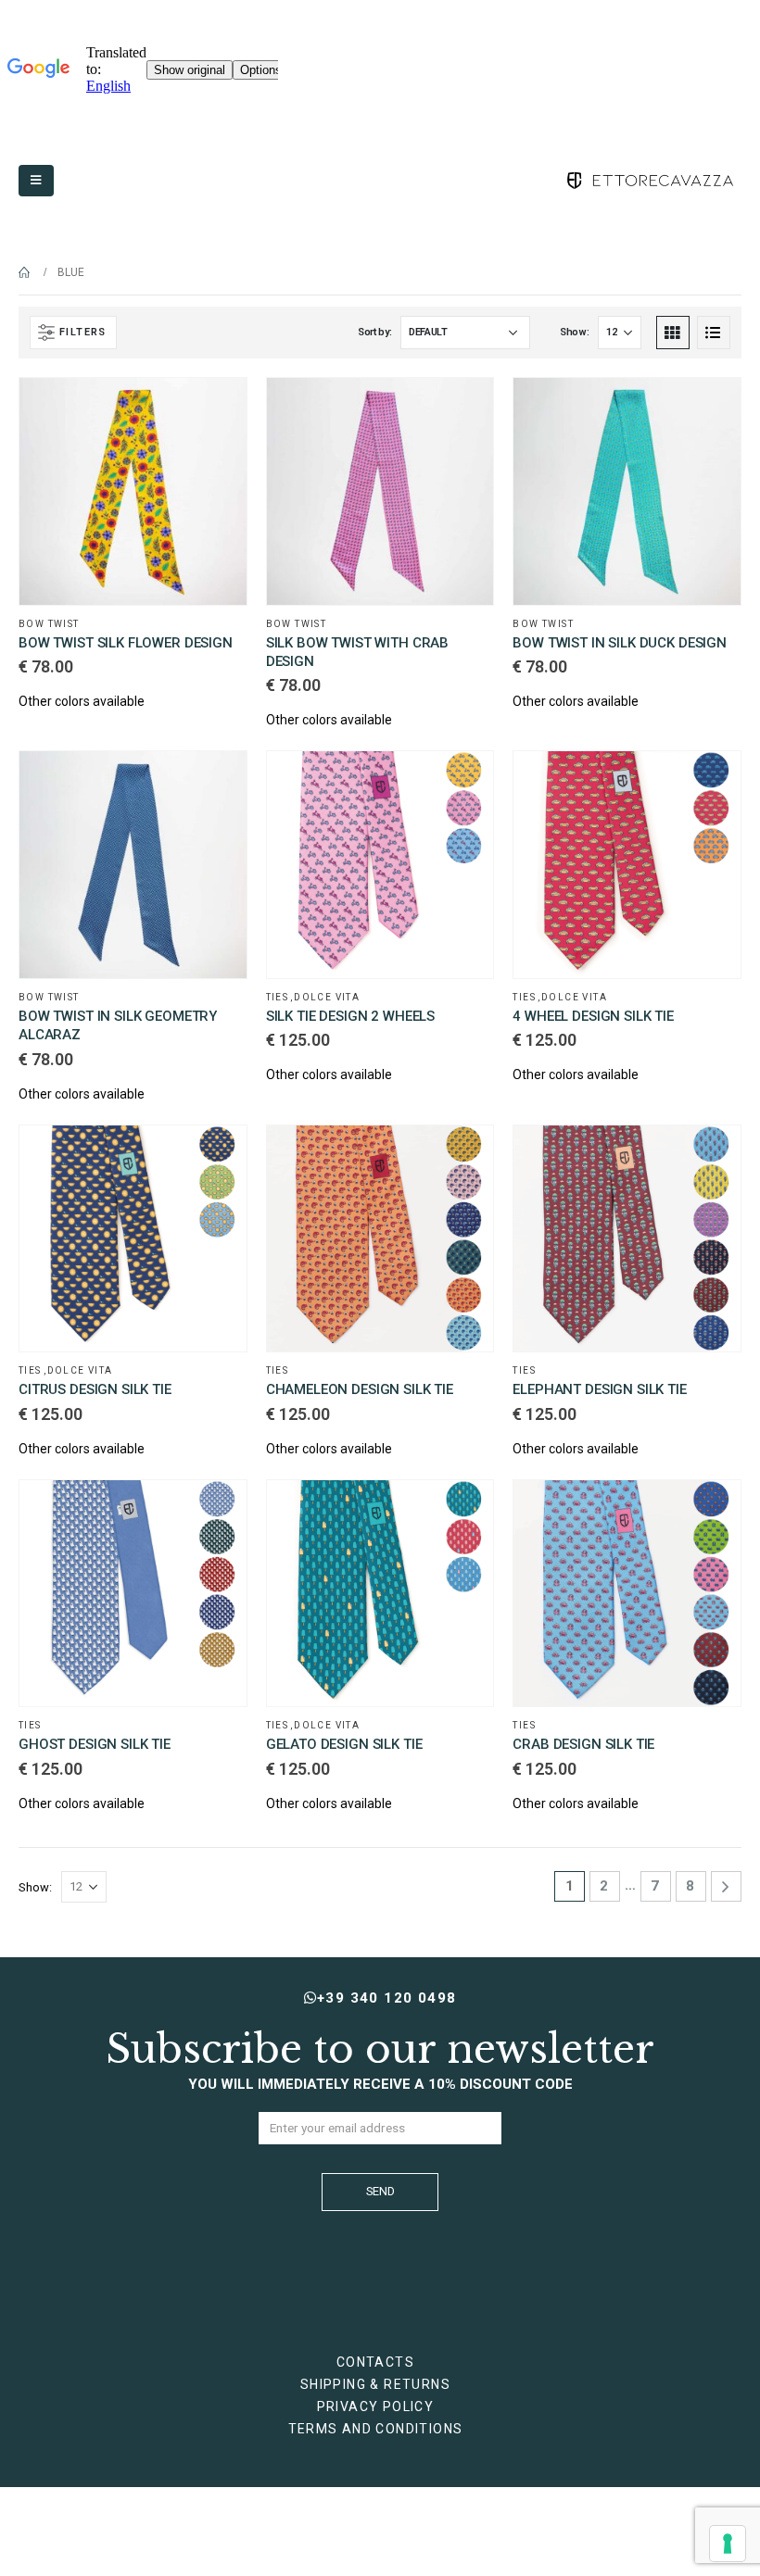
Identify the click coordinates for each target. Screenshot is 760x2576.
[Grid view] (673, 333)
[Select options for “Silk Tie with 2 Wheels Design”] (462, 782)
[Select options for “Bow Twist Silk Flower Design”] (216, 408)
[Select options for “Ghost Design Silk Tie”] (216, 1511)
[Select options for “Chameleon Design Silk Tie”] (462, 1156)
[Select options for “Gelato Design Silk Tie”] (462, 1511)
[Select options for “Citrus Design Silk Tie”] (216, 1156)
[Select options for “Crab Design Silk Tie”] (710, 1511)
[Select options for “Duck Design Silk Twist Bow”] (710, 408)
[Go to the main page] (25, 272)
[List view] (714, 333)
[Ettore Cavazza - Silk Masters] (649, 181)
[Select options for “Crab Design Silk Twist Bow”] (462, 408)
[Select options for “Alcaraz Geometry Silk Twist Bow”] (216, 782)
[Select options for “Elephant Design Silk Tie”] (710, 1156)
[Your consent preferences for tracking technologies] (728, 2544)
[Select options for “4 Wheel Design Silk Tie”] (710, 782)
